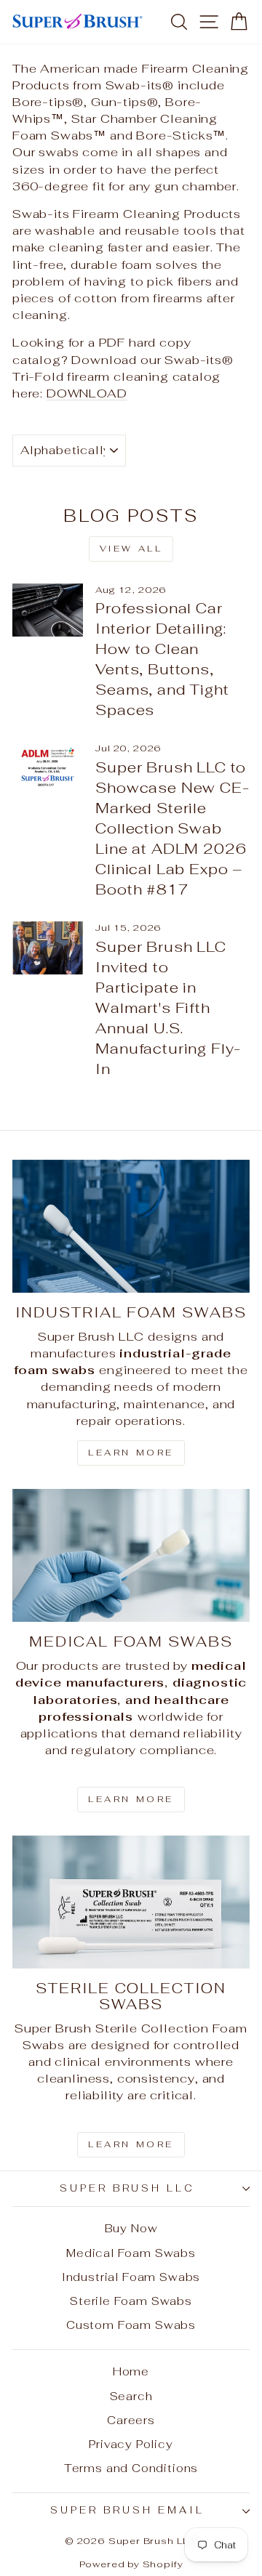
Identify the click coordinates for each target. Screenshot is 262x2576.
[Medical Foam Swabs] (131, 1555)
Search (131, 2396)
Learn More (131, 1453)
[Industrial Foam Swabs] (131, 1226)
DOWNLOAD (87, 393)
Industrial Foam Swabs (131, 2277)
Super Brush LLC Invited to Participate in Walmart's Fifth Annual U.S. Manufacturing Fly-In (168, 1008)
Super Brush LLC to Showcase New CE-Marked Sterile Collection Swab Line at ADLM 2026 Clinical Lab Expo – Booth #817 (172, 828)
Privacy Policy (131, 2444)
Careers (131, 2420)
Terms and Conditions (131, 2468)
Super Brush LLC (128, 2188)
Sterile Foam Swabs (131, 2301)
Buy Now (131, 2228)
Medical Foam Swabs (131, 2253)
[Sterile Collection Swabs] (131, 1902)
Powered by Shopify (131, 2564)
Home (131, 2371)
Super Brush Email (127, 2510)
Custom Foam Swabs (131, 2325)
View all (131, 549)
